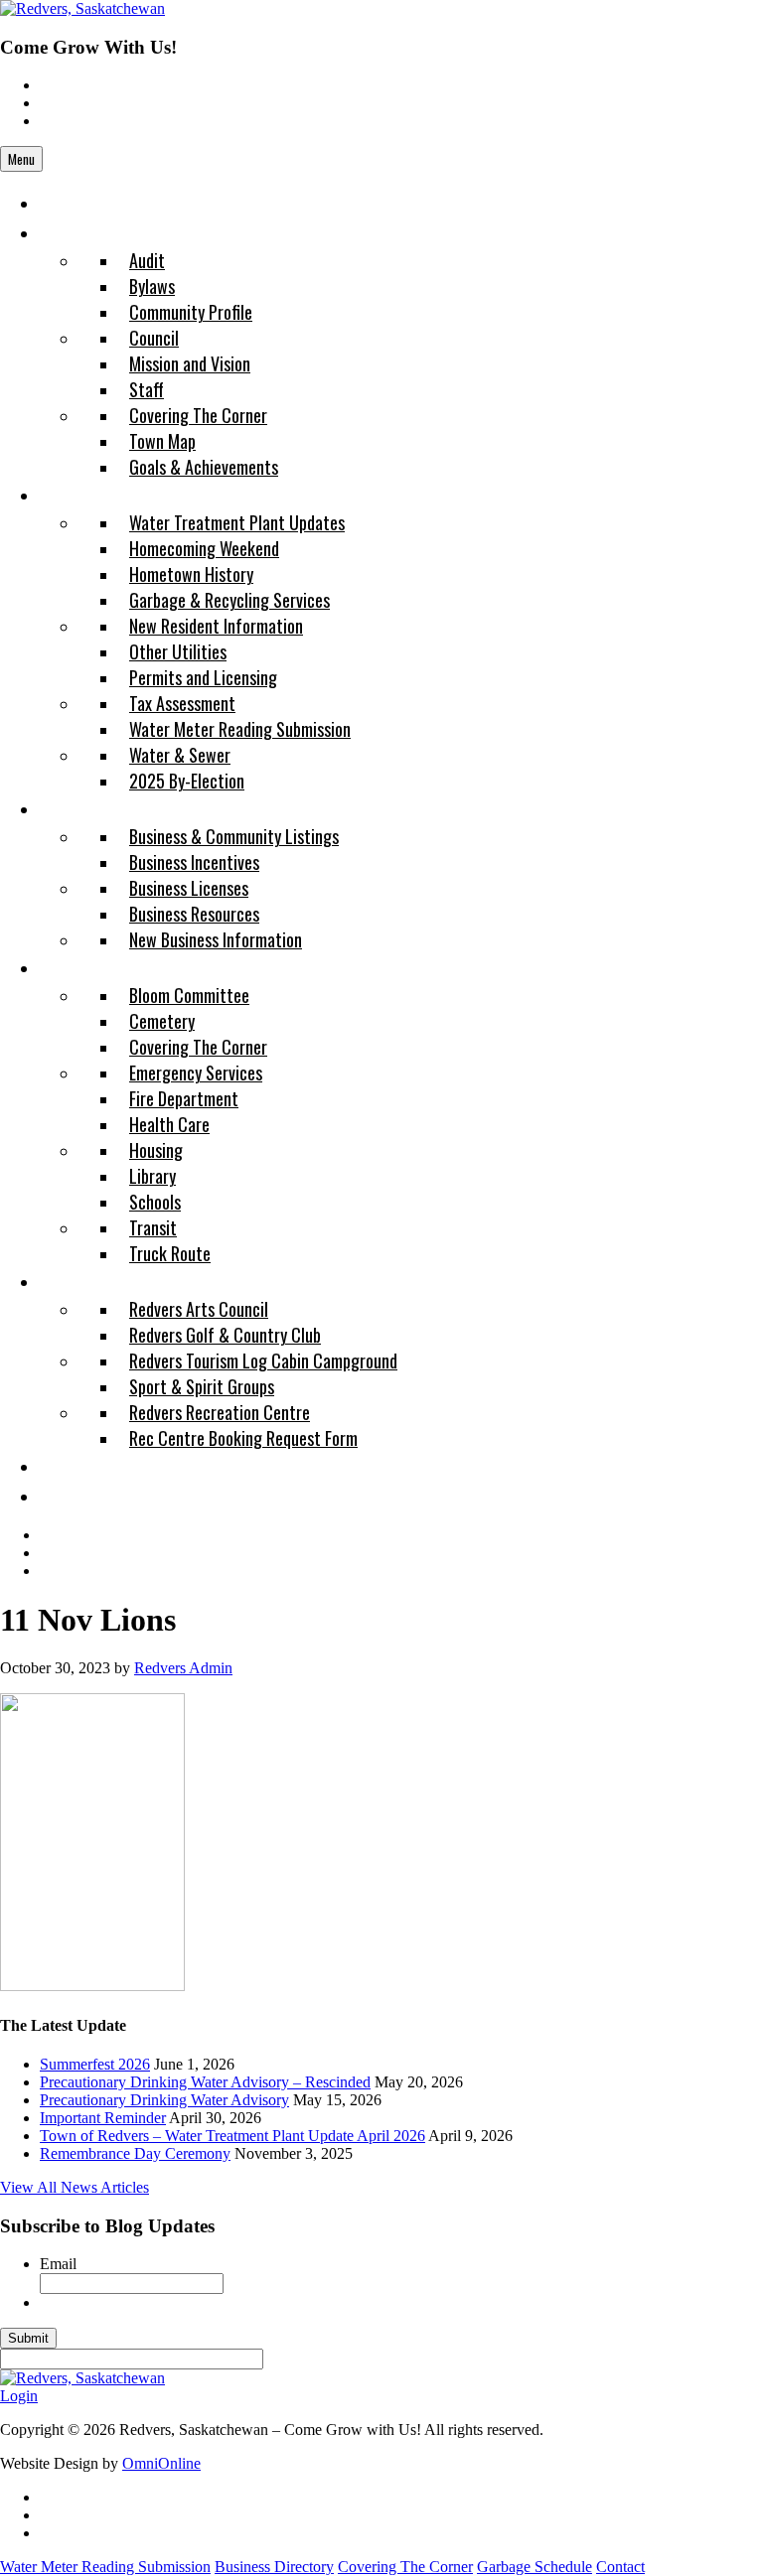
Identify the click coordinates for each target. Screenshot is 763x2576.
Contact (620, 2567)
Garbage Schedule (534, 2567)
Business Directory (274, 2567)
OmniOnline (161, 2463)
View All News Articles (75, 2187)
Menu (21, 159)
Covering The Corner (405, 2567)
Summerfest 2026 (95, 2064)
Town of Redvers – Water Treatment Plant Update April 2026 (232, 2136)
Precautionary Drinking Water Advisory (164, 2100)
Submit (28, 2338)
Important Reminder (103, 2118)
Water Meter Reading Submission (105, 2567)
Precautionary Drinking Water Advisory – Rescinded (205, 2082)
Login (19, 2396)
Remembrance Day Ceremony (135, 2153)
